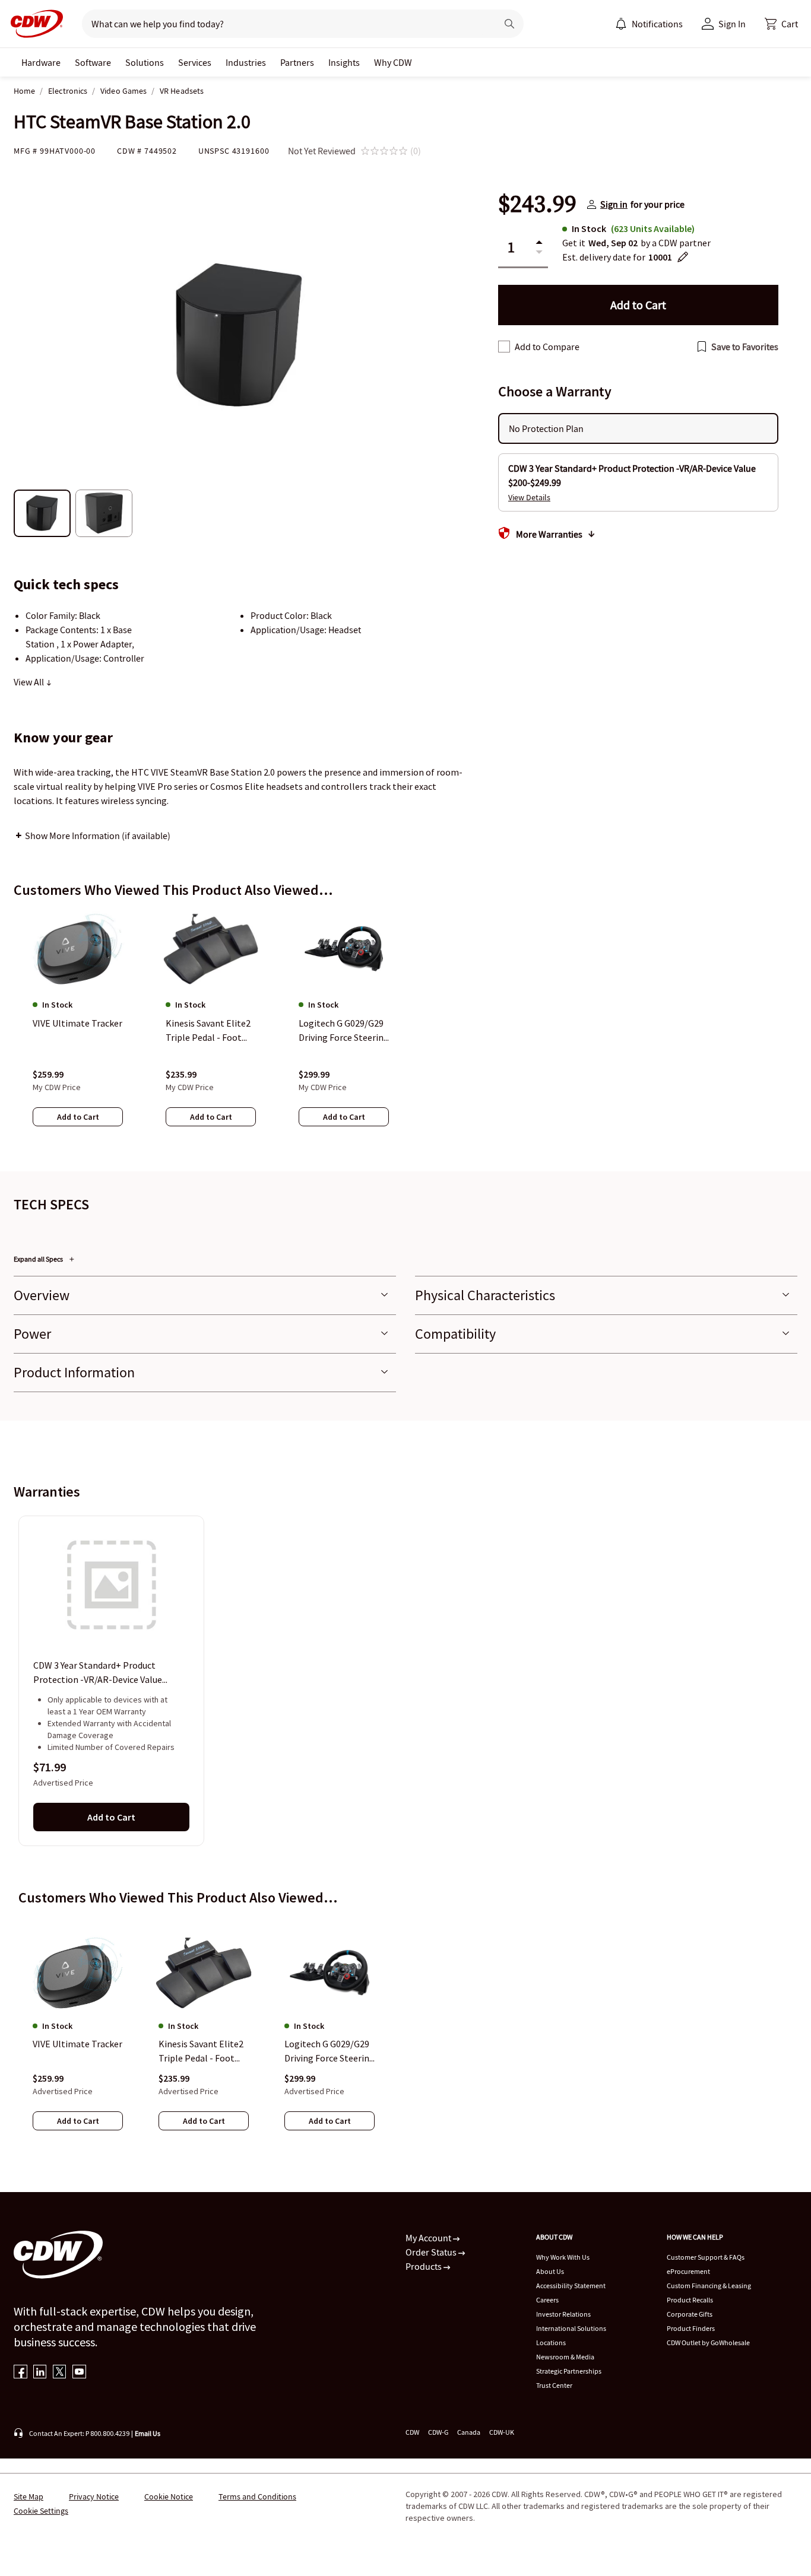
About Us (550, 2271)
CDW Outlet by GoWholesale (708, 2342)
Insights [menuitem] (344, 62)
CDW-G (438, 2432)
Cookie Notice (169, 2496)
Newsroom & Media (565, 2357)
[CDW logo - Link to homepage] (33, 24)
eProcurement (688, 2271)
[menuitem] (621, 24)
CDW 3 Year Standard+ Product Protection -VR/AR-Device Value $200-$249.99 (98, 1673)
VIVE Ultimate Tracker (77, 2044)
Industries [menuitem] (246, 62)
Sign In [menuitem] (732, 24)
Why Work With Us (563, 2257)
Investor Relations (563, 2314)
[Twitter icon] (60, 2373)
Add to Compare (547, 347)
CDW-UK (502, 2432)
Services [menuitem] (195, 62)
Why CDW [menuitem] (393, 62)
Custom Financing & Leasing (709, 2286)
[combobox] (285, 24)
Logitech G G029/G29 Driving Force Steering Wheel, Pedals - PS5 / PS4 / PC (330, 2051)
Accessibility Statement (571, 2286)
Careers (547, 2300)
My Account (429, 2238)
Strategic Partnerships (569, 2371)
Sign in (614, 204)
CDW (412, 2432)
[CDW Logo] (33, 24)
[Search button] (509, 24)
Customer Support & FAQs (706, 2257)
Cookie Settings (41, 2511)
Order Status (432, 2252)
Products (424, 2266)
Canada (469, 2432)
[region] (405, 1030)
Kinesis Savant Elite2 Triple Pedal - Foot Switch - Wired (201, 2051)
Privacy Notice (94, 2496)
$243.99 (537, 204)
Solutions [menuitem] (145, 62)
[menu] (649, 24)
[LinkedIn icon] (40, 2373)
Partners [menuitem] (297, 62)
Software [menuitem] (93, 62)
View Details (529, 497)
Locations (551, 2342)
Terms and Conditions (257, 2496)
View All (30, 682)
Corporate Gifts (690, 2314)
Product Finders (691, 2328)
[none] (41, 62)
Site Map (28, 2496)
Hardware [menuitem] (41, 62)
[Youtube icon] (79, 2373)
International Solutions (571, 2328)
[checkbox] (504, 347)
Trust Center (554, 2385)
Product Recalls (690, 2300)
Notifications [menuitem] (657, 24)
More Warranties (549, 534)
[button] (781, 24)
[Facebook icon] (20, 2373)
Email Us (148, 2433)
